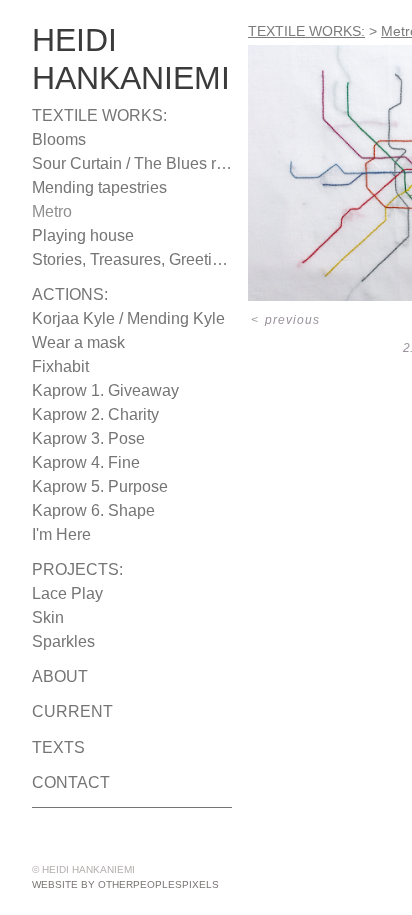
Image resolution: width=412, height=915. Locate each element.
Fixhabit (59, 367)
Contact (63, 783)
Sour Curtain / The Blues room (130, 164)
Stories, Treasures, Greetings (125, 260)
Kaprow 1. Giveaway (96, 391)
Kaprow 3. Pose (81, 439)
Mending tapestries (95, 188)
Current (64, 712)
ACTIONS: (64, 295)
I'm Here (58, 535)
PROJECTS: (67, 570)
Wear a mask (73, 343)
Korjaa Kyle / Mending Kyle (121, 319)
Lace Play (62, 594)
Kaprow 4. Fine (79, 463)
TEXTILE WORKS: (86, 116)
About (55, 677)
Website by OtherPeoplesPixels (125, 884)
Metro (53, 212)
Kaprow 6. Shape (86, 511)
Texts (51, 748)
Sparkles (59, 642)
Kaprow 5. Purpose (93, 487)
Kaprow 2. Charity (92, 415)
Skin (46, 618)
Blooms (57, 140)
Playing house (78, 236)
